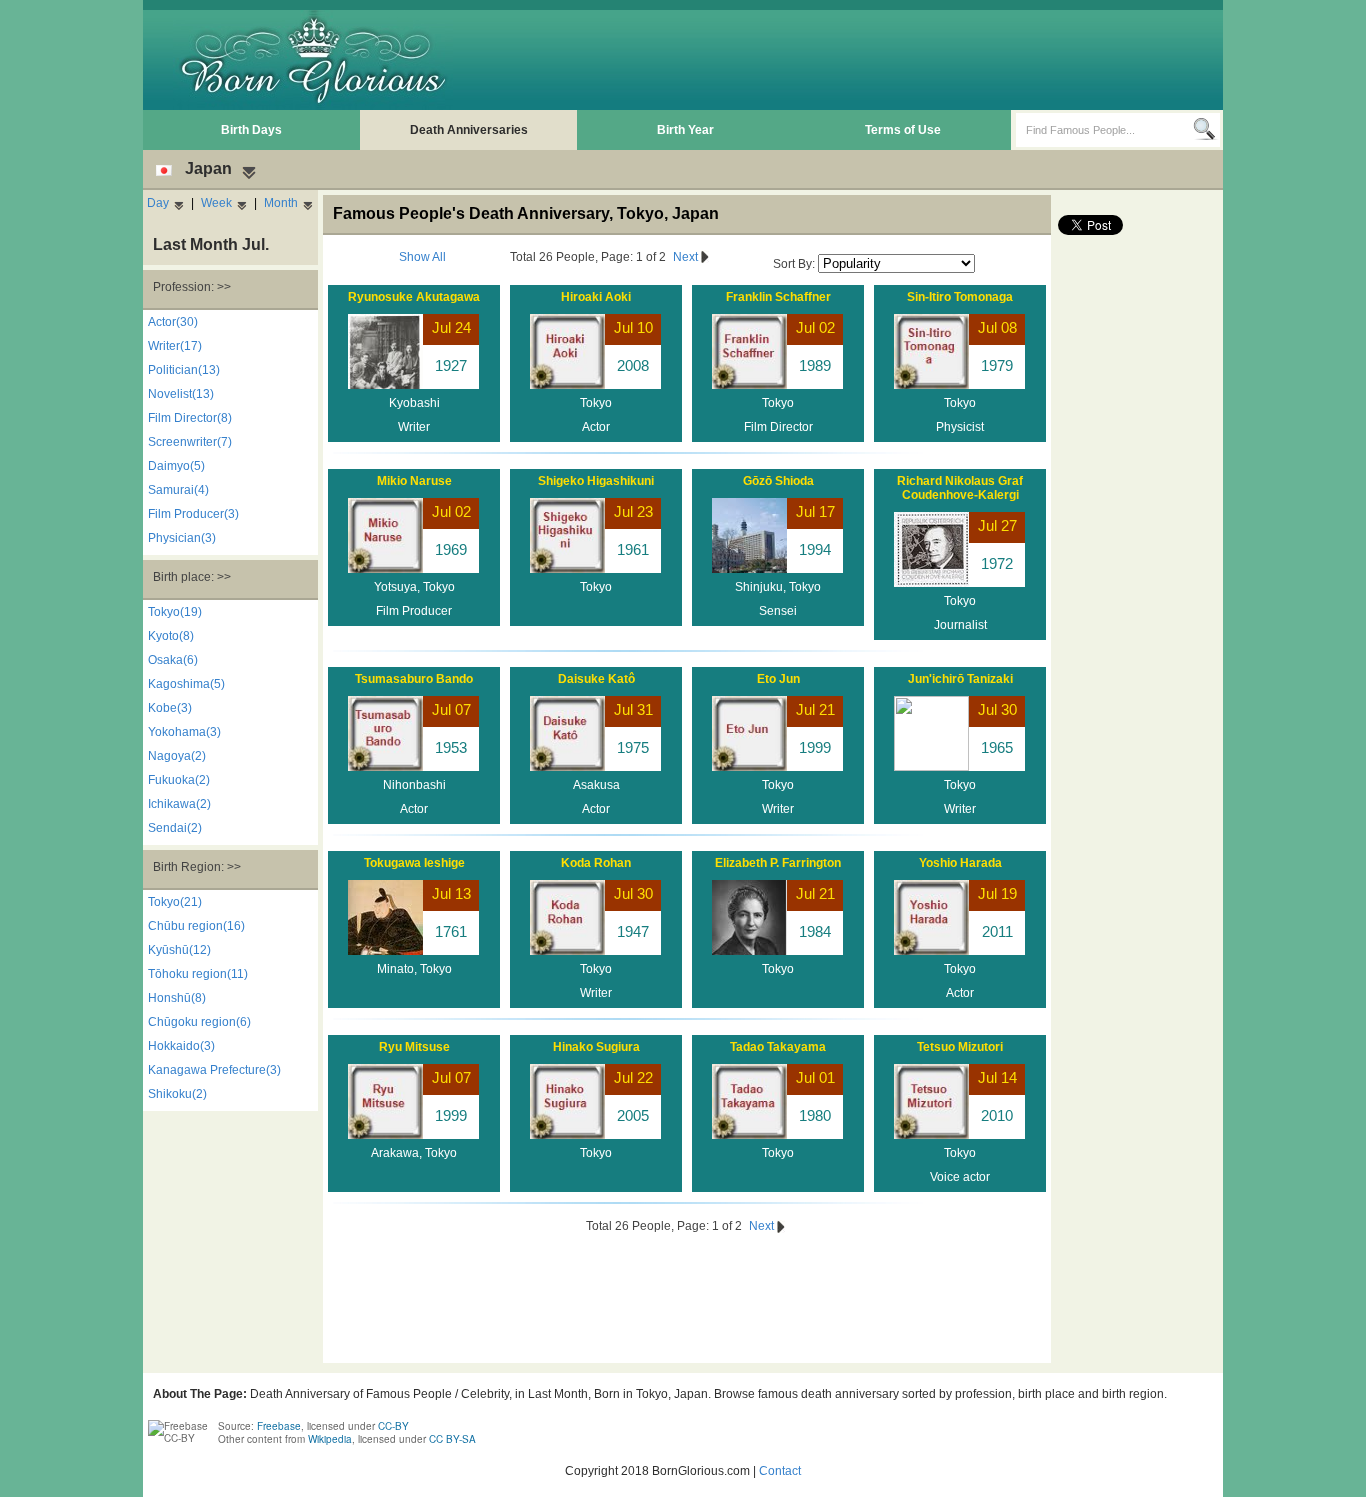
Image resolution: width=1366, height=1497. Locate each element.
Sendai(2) (175, 828)
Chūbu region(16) (196, 926)
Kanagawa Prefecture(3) (214, 1070)
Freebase (279, 1426)
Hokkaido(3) (181, 1046)
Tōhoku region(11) (198, 974)
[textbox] (1104, 130)
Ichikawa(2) (179, 804)
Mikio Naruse (414, 481)
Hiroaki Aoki (596, 297)
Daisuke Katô (596, 679)
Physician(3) (182, 538)
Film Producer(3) (193, 514)
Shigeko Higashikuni (596, 481)
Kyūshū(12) (179, 950)
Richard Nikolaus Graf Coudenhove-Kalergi (960, 488)
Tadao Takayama (778, 1047)
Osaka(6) (173, 660)
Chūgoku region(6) (199, 1022)
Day (158, 203)
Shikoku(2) (177, 1094)
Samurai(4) (178, 490)
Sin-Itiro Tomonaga (960, 297)
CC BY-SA (452, 1439)
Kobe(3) (170, 708)
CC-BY (393, 1426)
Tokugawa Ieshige (414, 863)
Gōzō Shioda (778, 481)
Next (687, 257)
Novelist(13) (181, 394)
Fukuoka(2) (179, 780)
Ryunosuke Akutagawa (414, 297)
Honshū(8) (177, 998)
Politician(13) (184, 370)
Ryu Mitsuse (414, 1047)
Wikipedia (330, 1439)
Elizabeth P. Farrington (778, 863)
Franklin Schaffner (778, 297)
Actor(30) (173, 322)
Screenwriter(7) (190, 442)
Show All (422, 257)
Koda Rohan (596, 863)
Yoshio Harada (960, 863)
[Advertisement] (854, 60)
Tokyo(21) (175, 902)
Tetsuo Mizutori (960, 1047)
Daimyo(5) (176, 466)
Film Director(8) (190, 418)
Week (216, 203)
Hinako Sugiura (596, 1047)
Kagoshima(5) (186, 684)
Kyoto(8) (171, 636)
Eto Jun (778, 679)
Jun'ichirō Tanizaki (960, 679)
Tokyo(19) (175, 612)
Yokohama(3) (184, 732)
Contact (780, 1471)
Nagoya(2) (177, 756)
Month (281, 203)
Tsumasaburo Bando (414, 679)
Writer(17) (175, 346)
